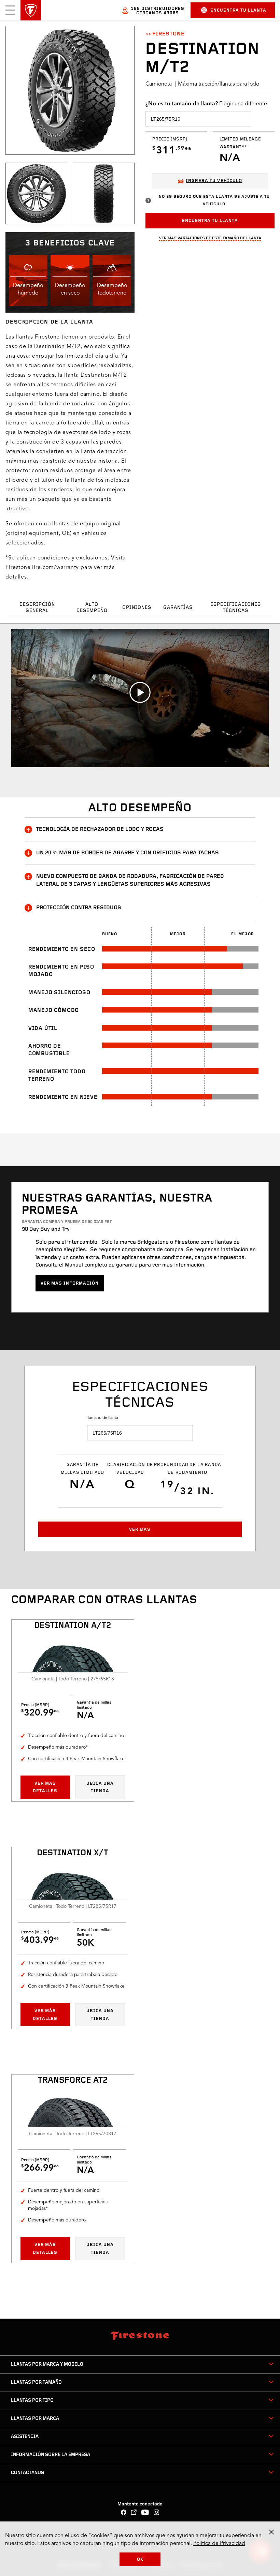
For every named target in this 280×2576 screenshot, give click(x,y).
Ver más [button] (140, 1530)
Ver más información (70, 1283)
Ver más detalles (45, 1787)
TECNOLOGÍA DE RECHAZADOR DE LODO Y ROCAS (100, 829)
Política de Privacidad (219, 2544)
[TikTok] (134, 2513)
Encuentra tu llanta (238, 10)
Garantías (178, 608)
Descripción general (37, 608)
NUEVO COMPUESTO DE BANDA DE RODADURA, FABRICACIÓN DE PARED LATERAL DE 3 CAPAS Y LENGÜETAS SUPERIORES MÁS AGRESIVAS (130, 880)
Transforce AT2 (73, 2081)
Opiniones (137, 608)
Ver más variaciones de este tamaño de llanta (210, 238)
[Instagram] (157, 2513)
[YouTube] (145, 2513)
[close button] (271, 2532)
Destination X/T (73, 1853)
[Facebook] (124, 2513)
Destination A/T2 (73, 1626)
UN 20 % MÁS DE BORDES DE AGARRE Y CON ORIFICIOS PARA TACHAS (128, 853)
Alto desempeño (92, 608)
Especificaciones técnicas (236, 608)
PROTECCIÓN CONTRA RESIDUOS (79, 908)
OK (140, 2559)
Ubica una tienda (100, 1787)
